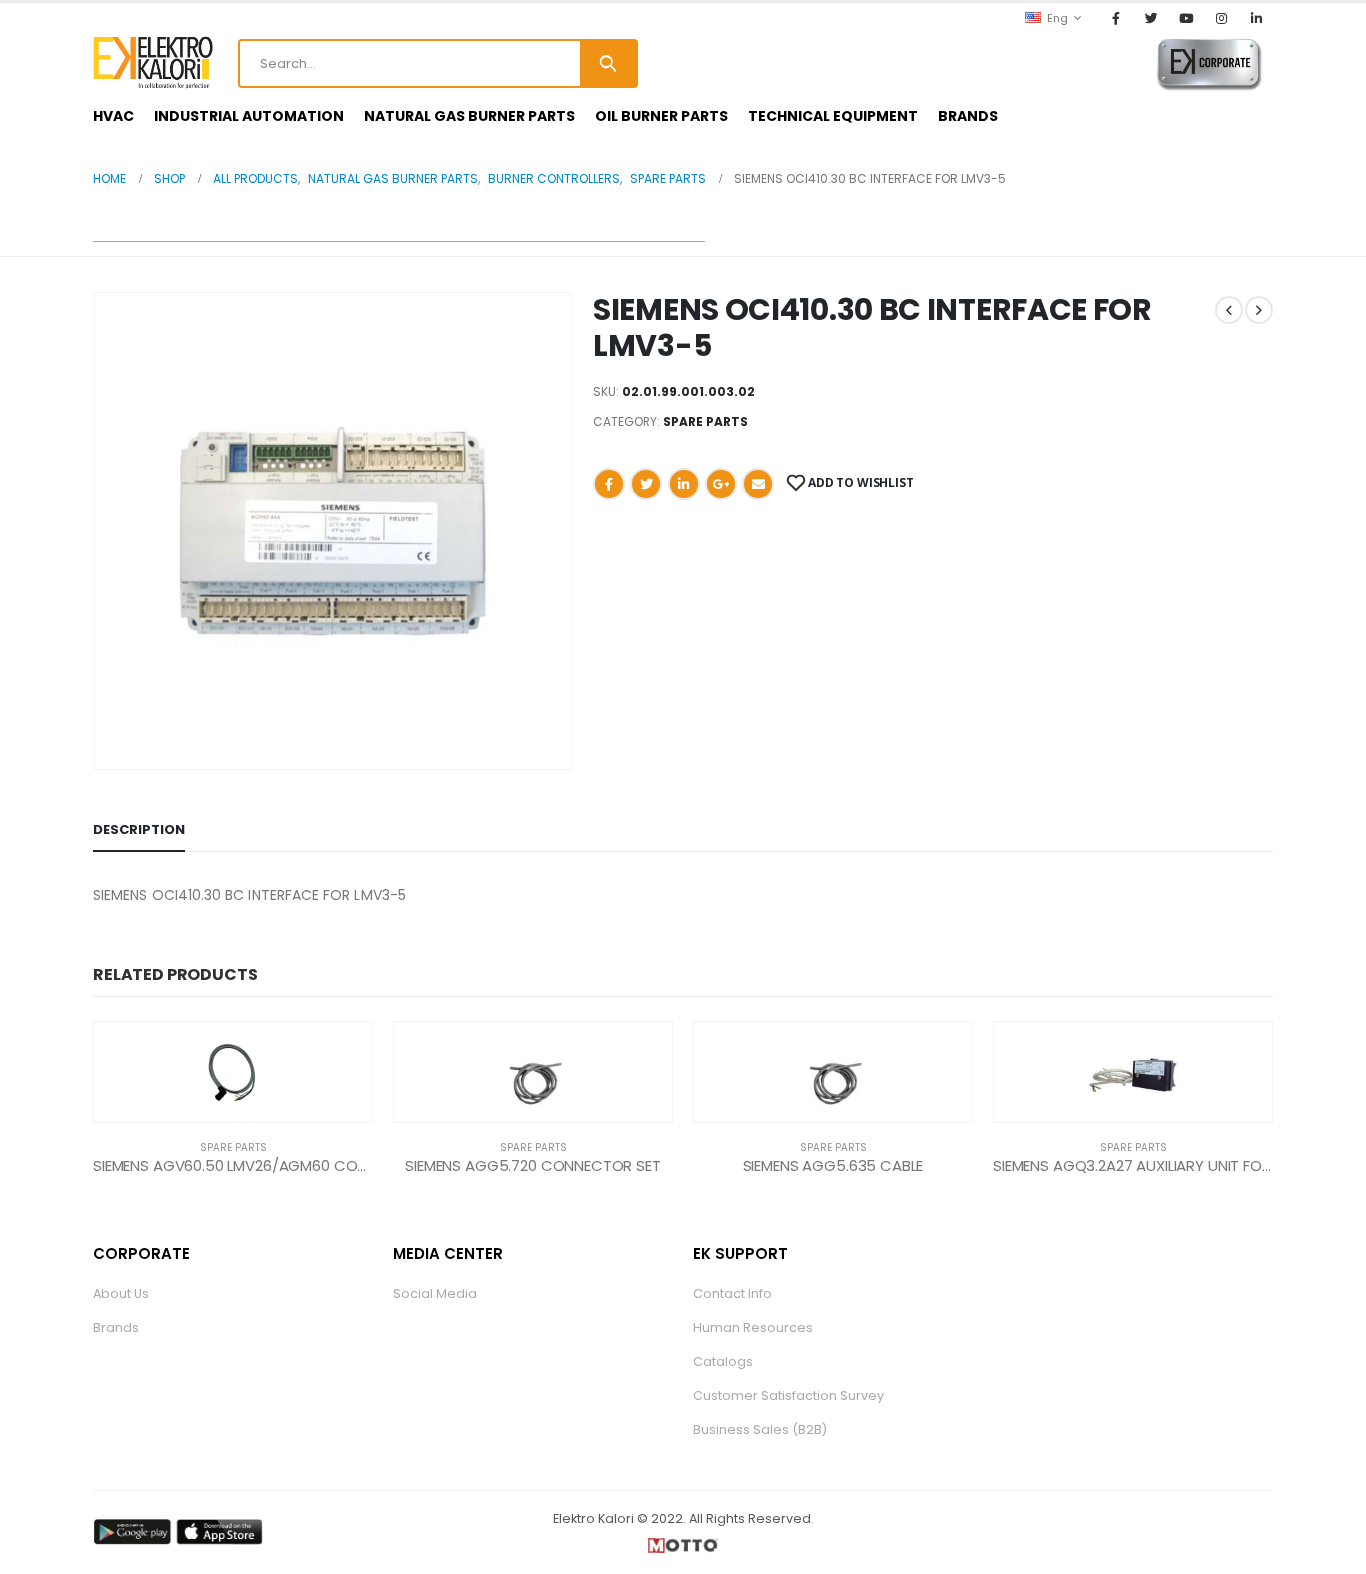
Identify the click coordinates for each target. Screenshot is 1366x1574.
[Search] (608, 63)
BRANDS (968, 116)
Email (758, 484)
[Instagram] (1222, 18)
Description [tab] (139, 829)
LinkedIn (684, 484)
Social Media (435, 1293)
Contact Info (732, 1293)
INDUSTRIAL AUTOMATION (249, 116)
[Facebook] (1116, 18)
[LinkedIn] (1257, 18)
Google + (721, 484)
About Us (121, 1293)
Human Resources (753, 1327)
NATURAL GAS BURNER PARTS (469, 116)
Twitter (646, 484)
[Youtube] (1186, 18)
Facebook (609, 484)
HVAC (113, 116)
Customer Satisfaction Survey (788, 1395)
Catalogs (723, 1361)
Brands (116, 1327)
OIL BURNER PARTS (661, 116)
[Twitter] (1151, 18)
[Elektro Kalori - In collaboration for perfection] (153, 63)
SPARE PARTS (705, 421)
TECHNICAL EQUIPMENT (833, 116)
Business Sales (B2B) (760, 1429)
